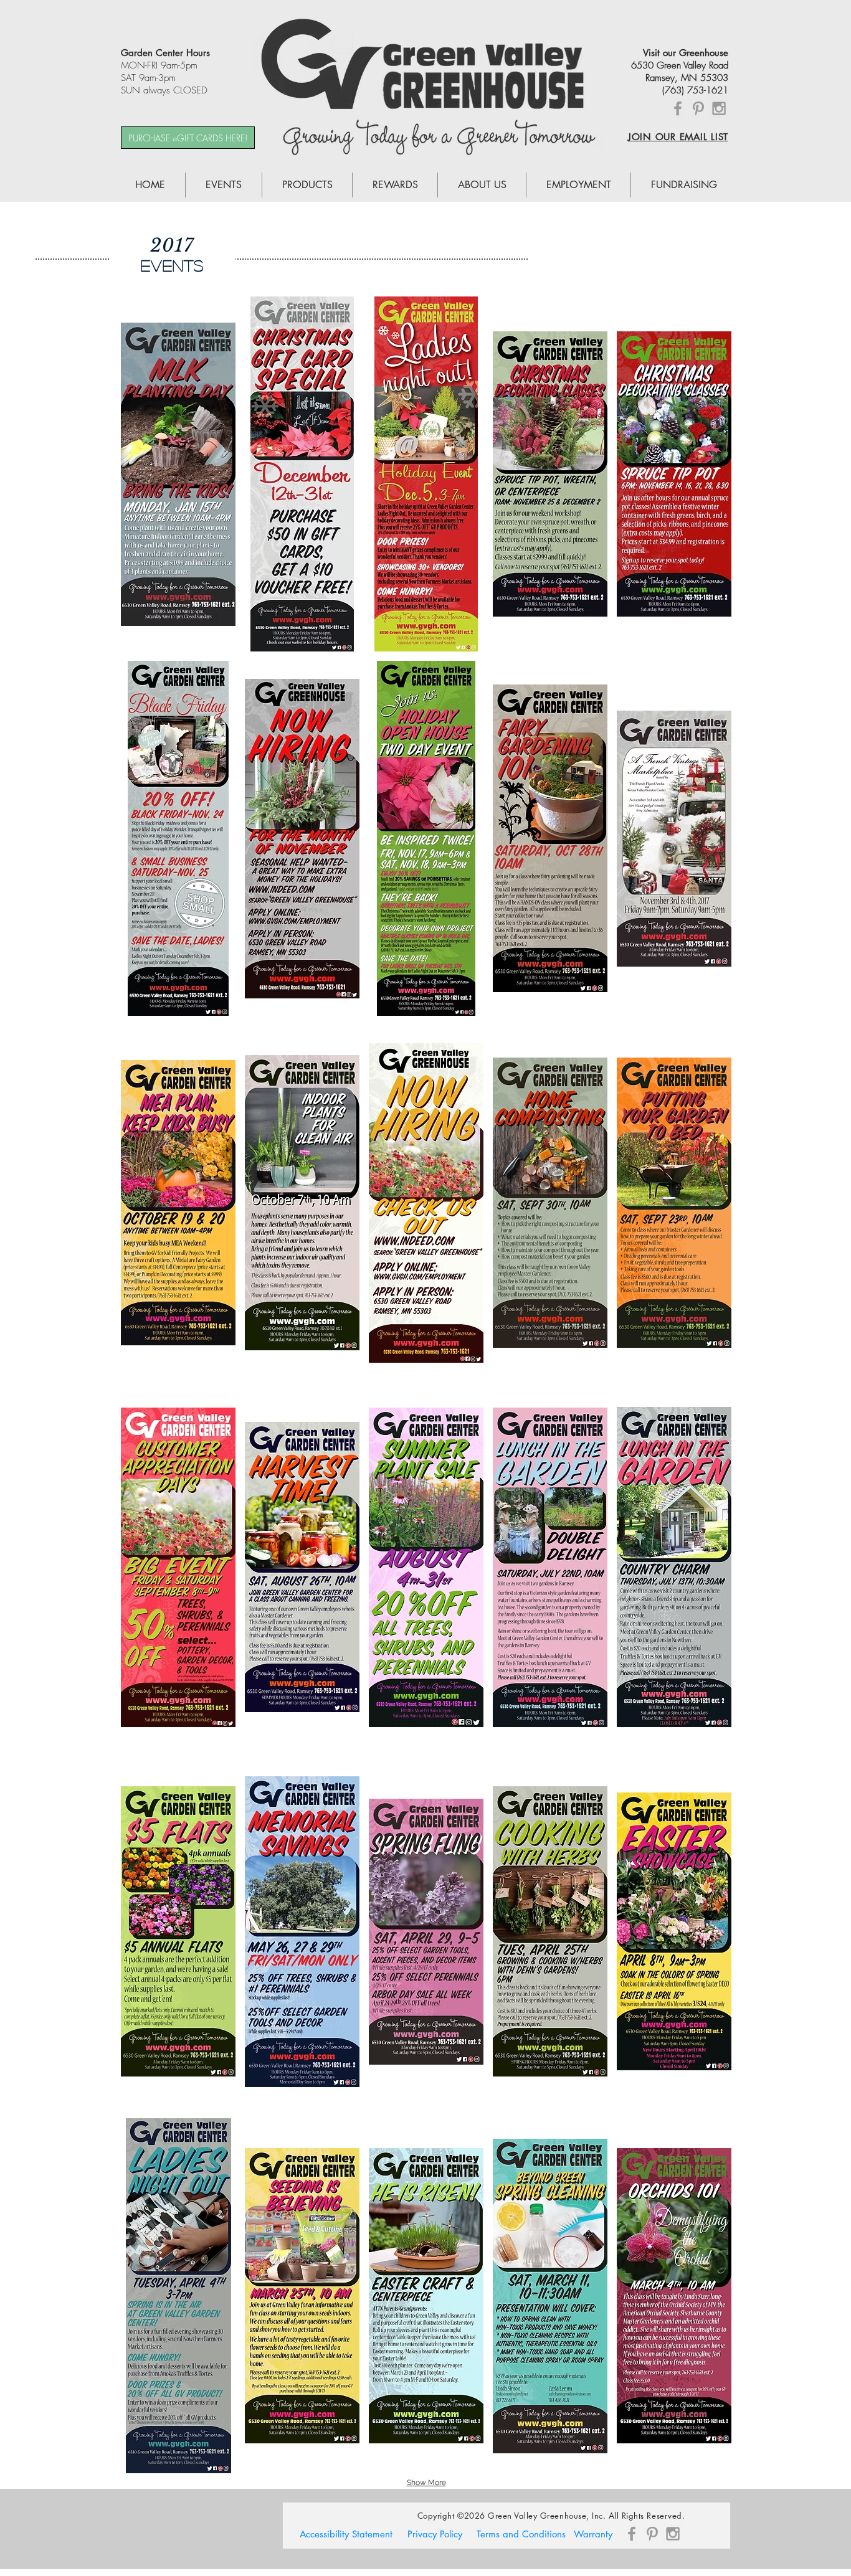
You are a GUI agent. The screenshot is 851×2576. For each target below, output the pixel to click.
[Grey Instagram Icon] (719, 108)
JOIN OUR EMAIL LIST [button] (678, 137)
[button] (178, 474)
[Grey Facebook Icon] (678, 108)
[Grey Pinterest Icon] (698, 108)
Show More (426, 2483)
